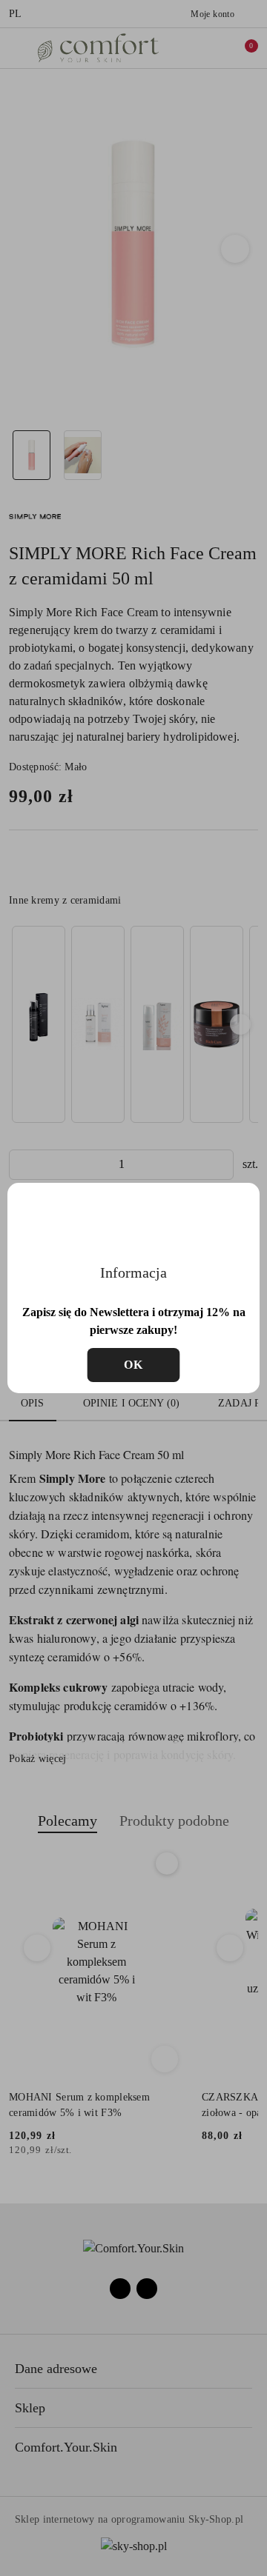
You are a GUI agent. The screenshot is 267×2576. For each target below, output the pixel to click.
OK (134, 1365)
